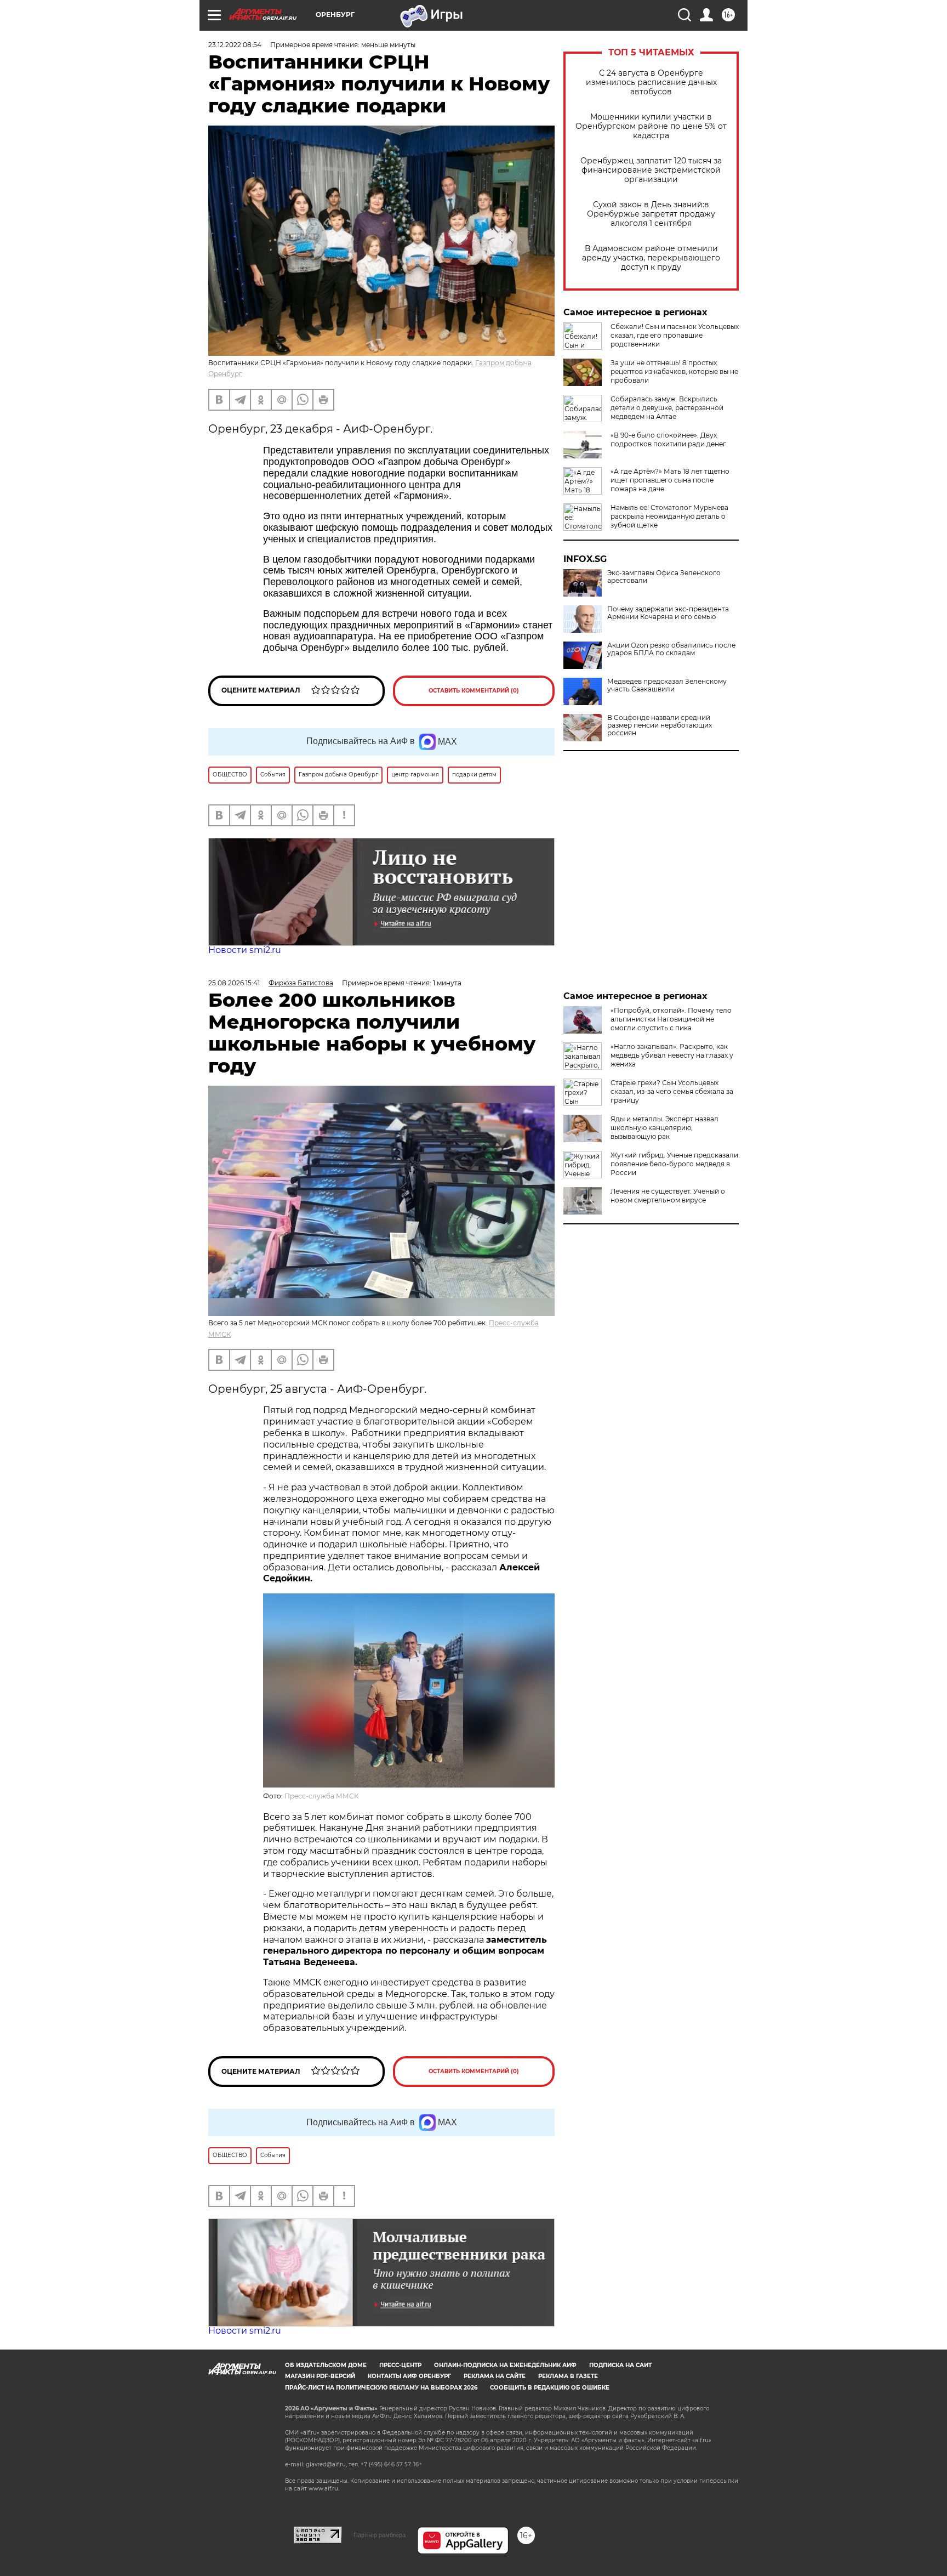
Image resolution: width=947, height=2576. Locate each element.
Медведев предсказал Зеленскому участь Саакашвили (667, 685)
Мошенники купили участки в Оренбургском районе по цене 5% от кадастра (651, 126)
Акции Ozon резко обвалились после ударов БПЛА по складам (671, 649)
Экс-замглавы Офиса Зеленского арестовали (664, 577)
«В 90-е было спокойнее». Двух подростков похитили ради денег (668, 439)
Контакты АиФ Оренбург (409, 2376)
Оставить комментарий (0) (474, 691)
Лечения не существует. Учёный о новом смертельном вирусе (668, 1196)
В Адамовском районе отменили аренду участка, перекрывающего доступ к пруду (651, 258)
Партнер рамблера (380, 2535)
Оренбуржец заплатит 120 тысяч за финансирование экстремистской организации (651, 170)
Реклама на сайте (495, 2376)
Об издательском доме (326, 2365)
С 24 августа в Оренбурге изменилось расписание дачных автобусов (651, 83)
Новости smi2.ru (245, 950)
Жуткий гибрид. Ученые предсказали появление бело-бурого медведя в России (674, 1164)
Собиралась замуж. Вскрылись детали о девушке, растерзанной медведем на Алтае (667, 408)
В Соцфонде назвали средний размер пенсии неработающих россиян (660, 725)
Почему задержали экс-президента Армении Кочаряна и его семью (668, 613)
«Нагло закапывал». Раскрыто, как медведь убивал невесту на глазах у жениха (672, 1055)
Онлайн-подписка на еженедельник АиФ (505, 2365)
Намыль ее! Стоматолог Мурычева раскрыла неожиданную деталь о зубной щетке (669, 516)
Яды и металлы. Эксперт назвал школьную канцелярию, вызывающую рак (664, 1128)
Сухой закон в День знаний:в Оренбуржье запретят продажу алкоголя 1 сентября (651, 214)
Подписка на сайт (620, 2365)
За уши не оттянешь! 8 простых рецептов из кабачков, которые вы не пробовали (674, 371)
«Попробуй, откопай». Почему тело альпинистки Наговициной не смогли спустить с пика (671, 1019)
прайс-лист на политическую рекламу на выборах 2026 (381, 2388)
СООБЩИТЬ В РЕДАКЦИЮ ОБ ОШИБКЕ (550, 2388)
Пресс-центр (400, 2365)
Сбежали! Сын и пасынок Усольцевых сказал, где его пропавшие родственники (675, 335)
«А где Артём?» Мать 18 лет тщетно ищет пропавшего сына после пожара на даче (670, 480)
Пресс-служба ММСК (321, 1796)
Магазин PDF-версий (320, 2376)
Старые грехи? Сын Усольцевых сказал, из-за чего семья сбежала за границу (672, 1091)
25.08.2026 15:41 (234, 983)
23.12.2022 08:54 (235, 45)
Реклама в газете (568, 2376)
